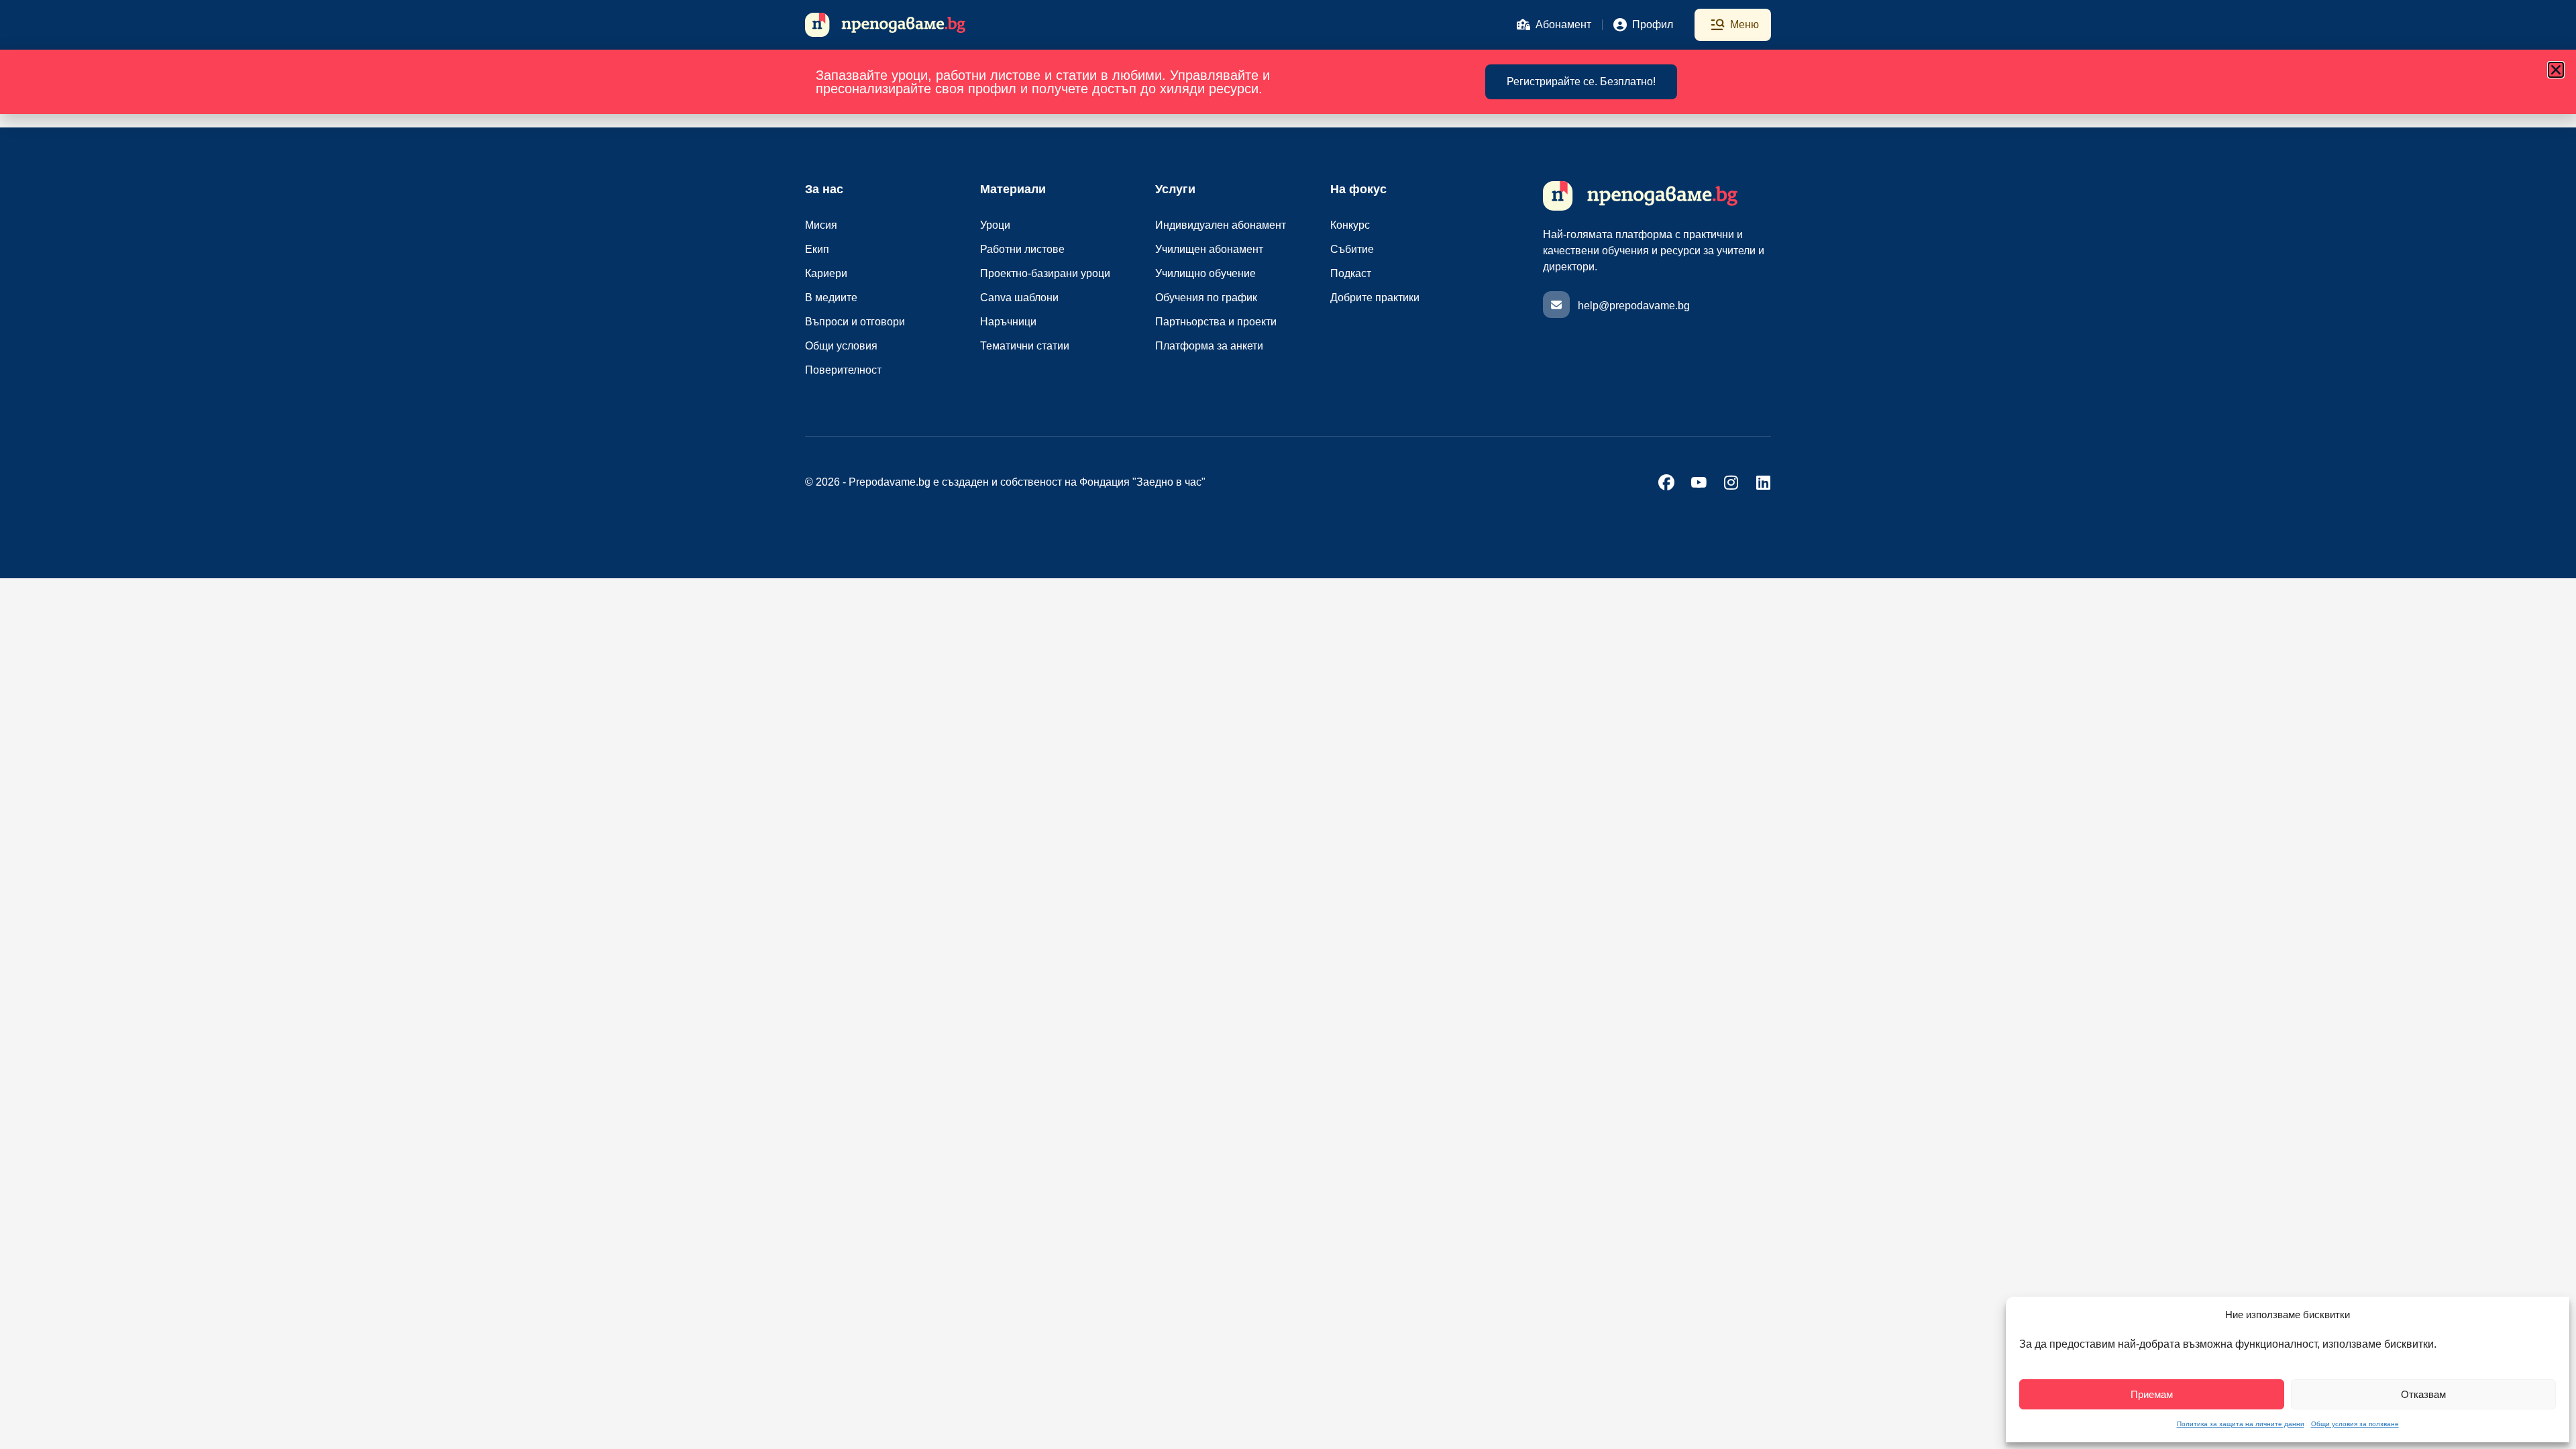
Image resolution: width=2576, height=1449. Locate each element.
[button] (2556, 70)
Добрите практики (1375, 298)
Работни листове (1022, 249)
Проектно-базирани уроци (1045, 273)
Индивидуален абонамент (1221, 225)
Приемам (2152, 1394)
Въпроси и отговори (855, 322)
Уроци (995, 225)
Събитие (1352, 249)
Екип (817, 249)
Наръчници (1008, 322)
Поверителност (843, 370)
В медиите (831, 298)
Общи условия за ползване (2355, 1424)
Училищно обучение (1205, 273)
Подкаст (1351, 273)
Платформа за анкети (1209, 346)
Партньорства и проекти (1216, 322)
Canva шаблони (1019, 298)
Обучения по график (1206, 298)
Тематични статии (1025, 346)
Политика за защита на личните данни (2241, 1424)
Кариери (826, 273)
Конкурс (1350, 225)
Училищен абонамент (1209, 249)
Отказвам (2423, 1394)
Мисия (821, 225)
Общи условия (841, 346)
